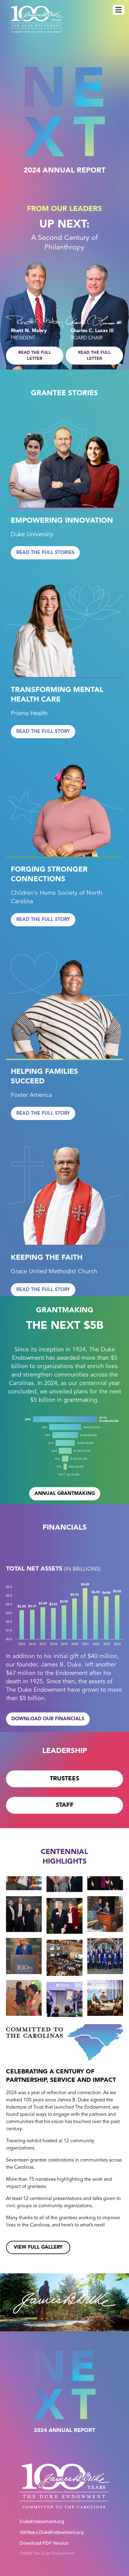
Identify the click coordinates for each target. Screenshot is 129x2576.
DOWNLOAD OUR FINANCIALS (48, 1719)
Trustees (64, 1779)
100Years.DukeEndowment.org (52, 2533)
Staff (65, 1805)
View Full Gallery (38, 2247)
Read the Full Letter (35, 356)
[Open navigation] (118, 10)
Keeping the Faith (47, 1258)
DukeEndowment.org (42, 2522)
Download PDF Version (44, 2544)
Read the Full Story (43, 732)
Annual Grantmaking (65, 1493)
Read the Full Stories (45, 553)
